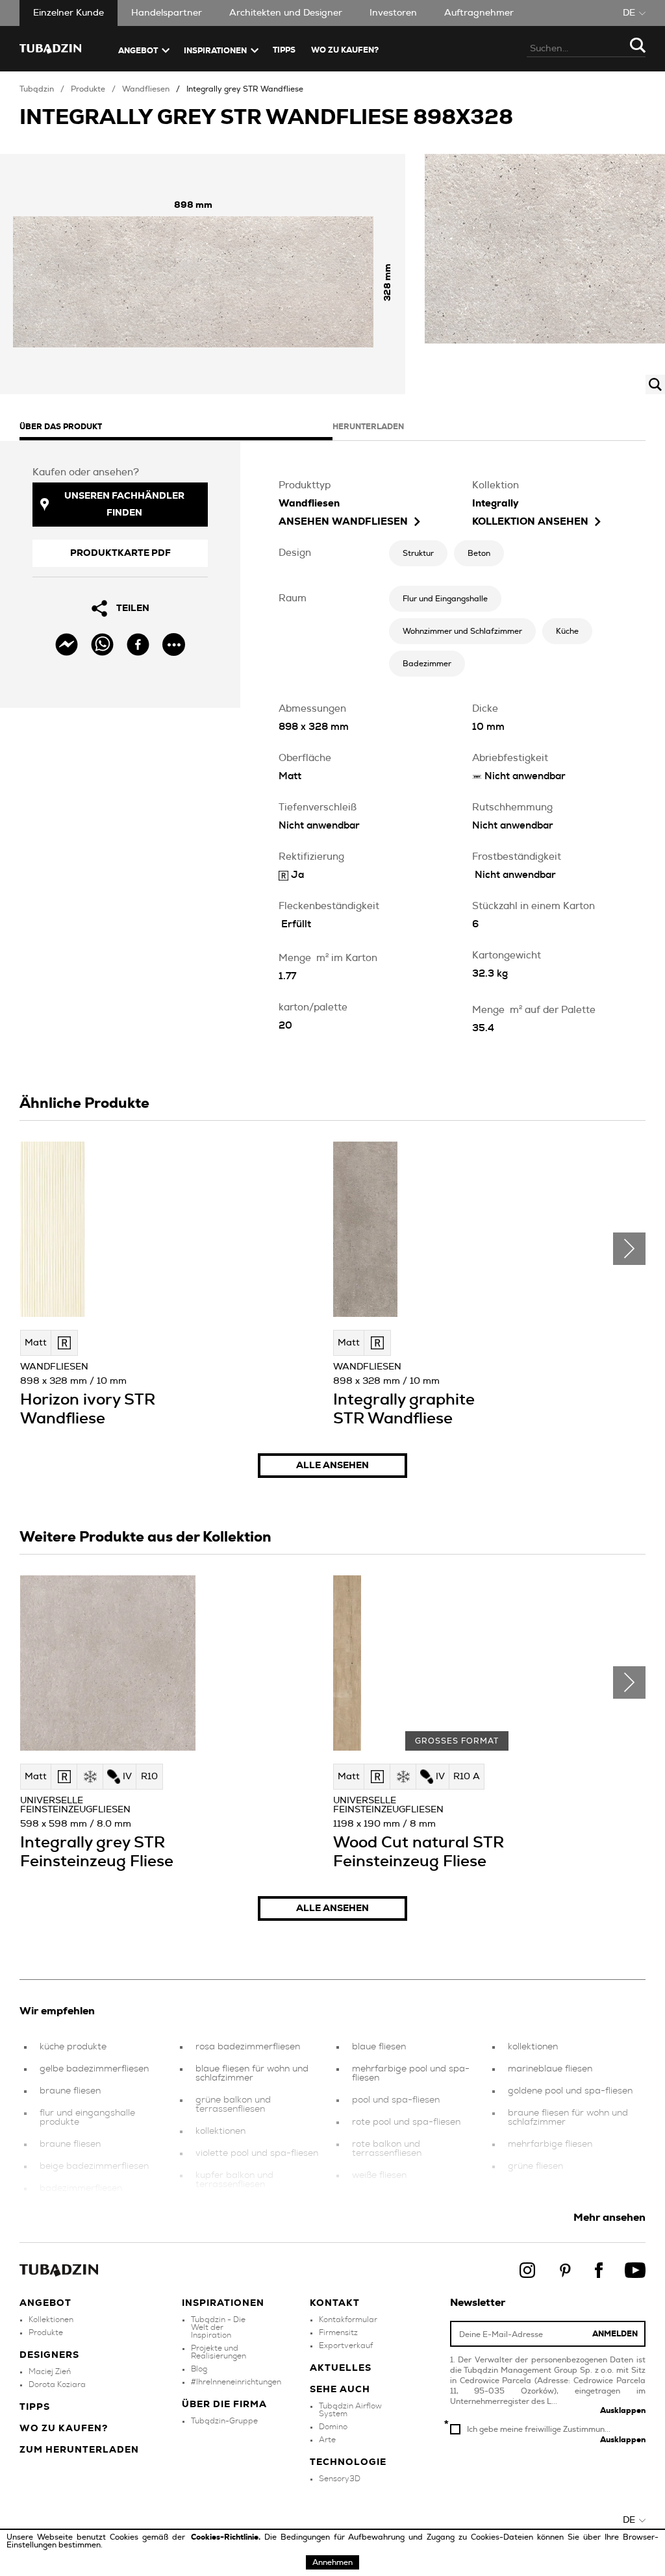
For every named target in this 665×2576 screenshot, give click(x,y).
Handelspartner (167, 13)
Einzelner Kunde (69, 13)
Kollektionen (51, 2320)
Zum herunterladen (79, 2450)
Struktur (418, 553)
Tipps (35, 2407)
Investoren (393, 13)
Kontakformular (348, 2320)
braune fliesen (70, 2091)
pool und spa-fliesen (396, 2100)
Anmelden (615, 2334)
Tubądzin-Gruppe (224, 2421)
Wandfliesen (146, 89)
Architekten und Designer (286, 13)
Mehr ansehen (609, 2218)
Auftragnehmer (479, 13)
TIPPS (284, 50)
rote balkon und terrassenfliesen (387, 2149)
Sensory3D (340, 2479)
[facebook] (138, 644)
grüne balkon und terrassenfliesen (233, 2105)
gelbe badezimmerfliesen (94, 2069)
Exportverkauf (346, 2345)
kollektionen (220, 2131)
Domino (333, 2427)
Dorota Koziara (57, 2384)
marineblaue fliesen (550, 2069)
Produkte (88, 89)
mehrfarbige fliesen (550, 2144)
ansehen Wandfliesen (343, 522)
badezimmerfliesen (81, 2188)
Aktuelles (341, 2368)
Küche (567, 631)
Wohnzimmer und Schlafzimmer (462, 631)
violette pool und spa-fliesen (257, 2153)
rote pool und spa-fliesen (406, 2122)
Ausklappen (623, 2410)
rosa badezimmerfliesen (248, 2047)
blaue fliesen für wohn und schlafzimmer (252, 2073)
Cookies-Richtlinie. (228, 2537)
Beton (479, 553)
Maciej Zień (50, 2371)
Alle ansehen (332, 1466)
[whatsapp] (102, 644)
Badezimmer (427, 664)
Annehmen (332, 2562)
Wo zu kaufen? (345, 50)
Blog (199, 2369)
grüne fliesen (535, 2166)
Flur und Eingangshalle (445, 599)
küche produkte (73, 2047)
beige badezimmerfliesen (94, 2166)
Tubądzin (37, 89)
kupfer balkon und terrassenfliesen (234, 2180)
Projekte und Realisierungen (219, 2352)
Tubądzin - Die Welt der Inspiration (218, 2327)
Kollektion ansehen (530, 522)
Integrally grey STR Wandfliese (245, 89)
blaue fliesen (379, 2047)
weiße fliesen (379, 2175)
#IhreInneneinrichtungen (236, 2382)
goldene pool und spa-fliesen (570, 2091)
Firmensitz (338, 2332)
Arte (327, 2440)
